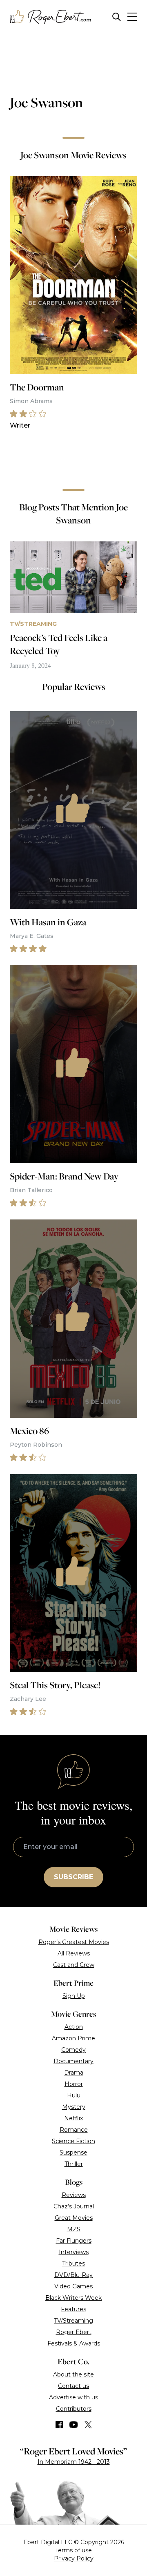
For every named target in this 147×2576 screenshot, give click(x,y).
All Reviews (74, 1953)
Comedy (73, 2050)
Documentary (73, 2061)
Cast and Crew (74, 1965)
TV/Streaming (73, 2321)
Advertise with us (73, 2397)
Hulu (74, 2095)
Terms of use (73, 2550)
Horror (74, 2084)
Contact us (73, 2386)
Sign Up (74, 1996)
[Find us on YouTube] (74, 2425)
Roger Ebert (74, 2332)
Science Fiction (73, 2141)
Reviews (74, 2195)
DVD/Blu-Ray (73, 2275)
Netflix (73, 2118)
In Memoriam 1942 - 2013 (74, 2462)
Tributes (73, 2263)
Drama (74, 2073)
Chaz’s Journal (74, 2206)
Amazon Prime (73, 2038)
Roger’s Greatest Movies (74, 1942)
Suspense (73, 2153)
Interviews (74, 2252)
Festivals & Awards (74, 2343)
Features (73, 2309)
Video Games (73, 2286)
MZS (74, 2229)
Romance (74, 2130)
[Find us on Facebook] (59, 2425)
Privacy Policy (74, 2558)
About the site (73, 2374)
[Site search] (117, 17)
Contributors (74, 2409)
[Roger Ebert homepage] (51, 17)
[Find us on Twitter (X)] (88, 2425)
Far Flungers (74, 2241)
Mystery (74, 2107)
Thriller (74, 2164)
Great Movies (74, 2218)
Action (74, 2027)
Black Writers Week (73, 2298)
